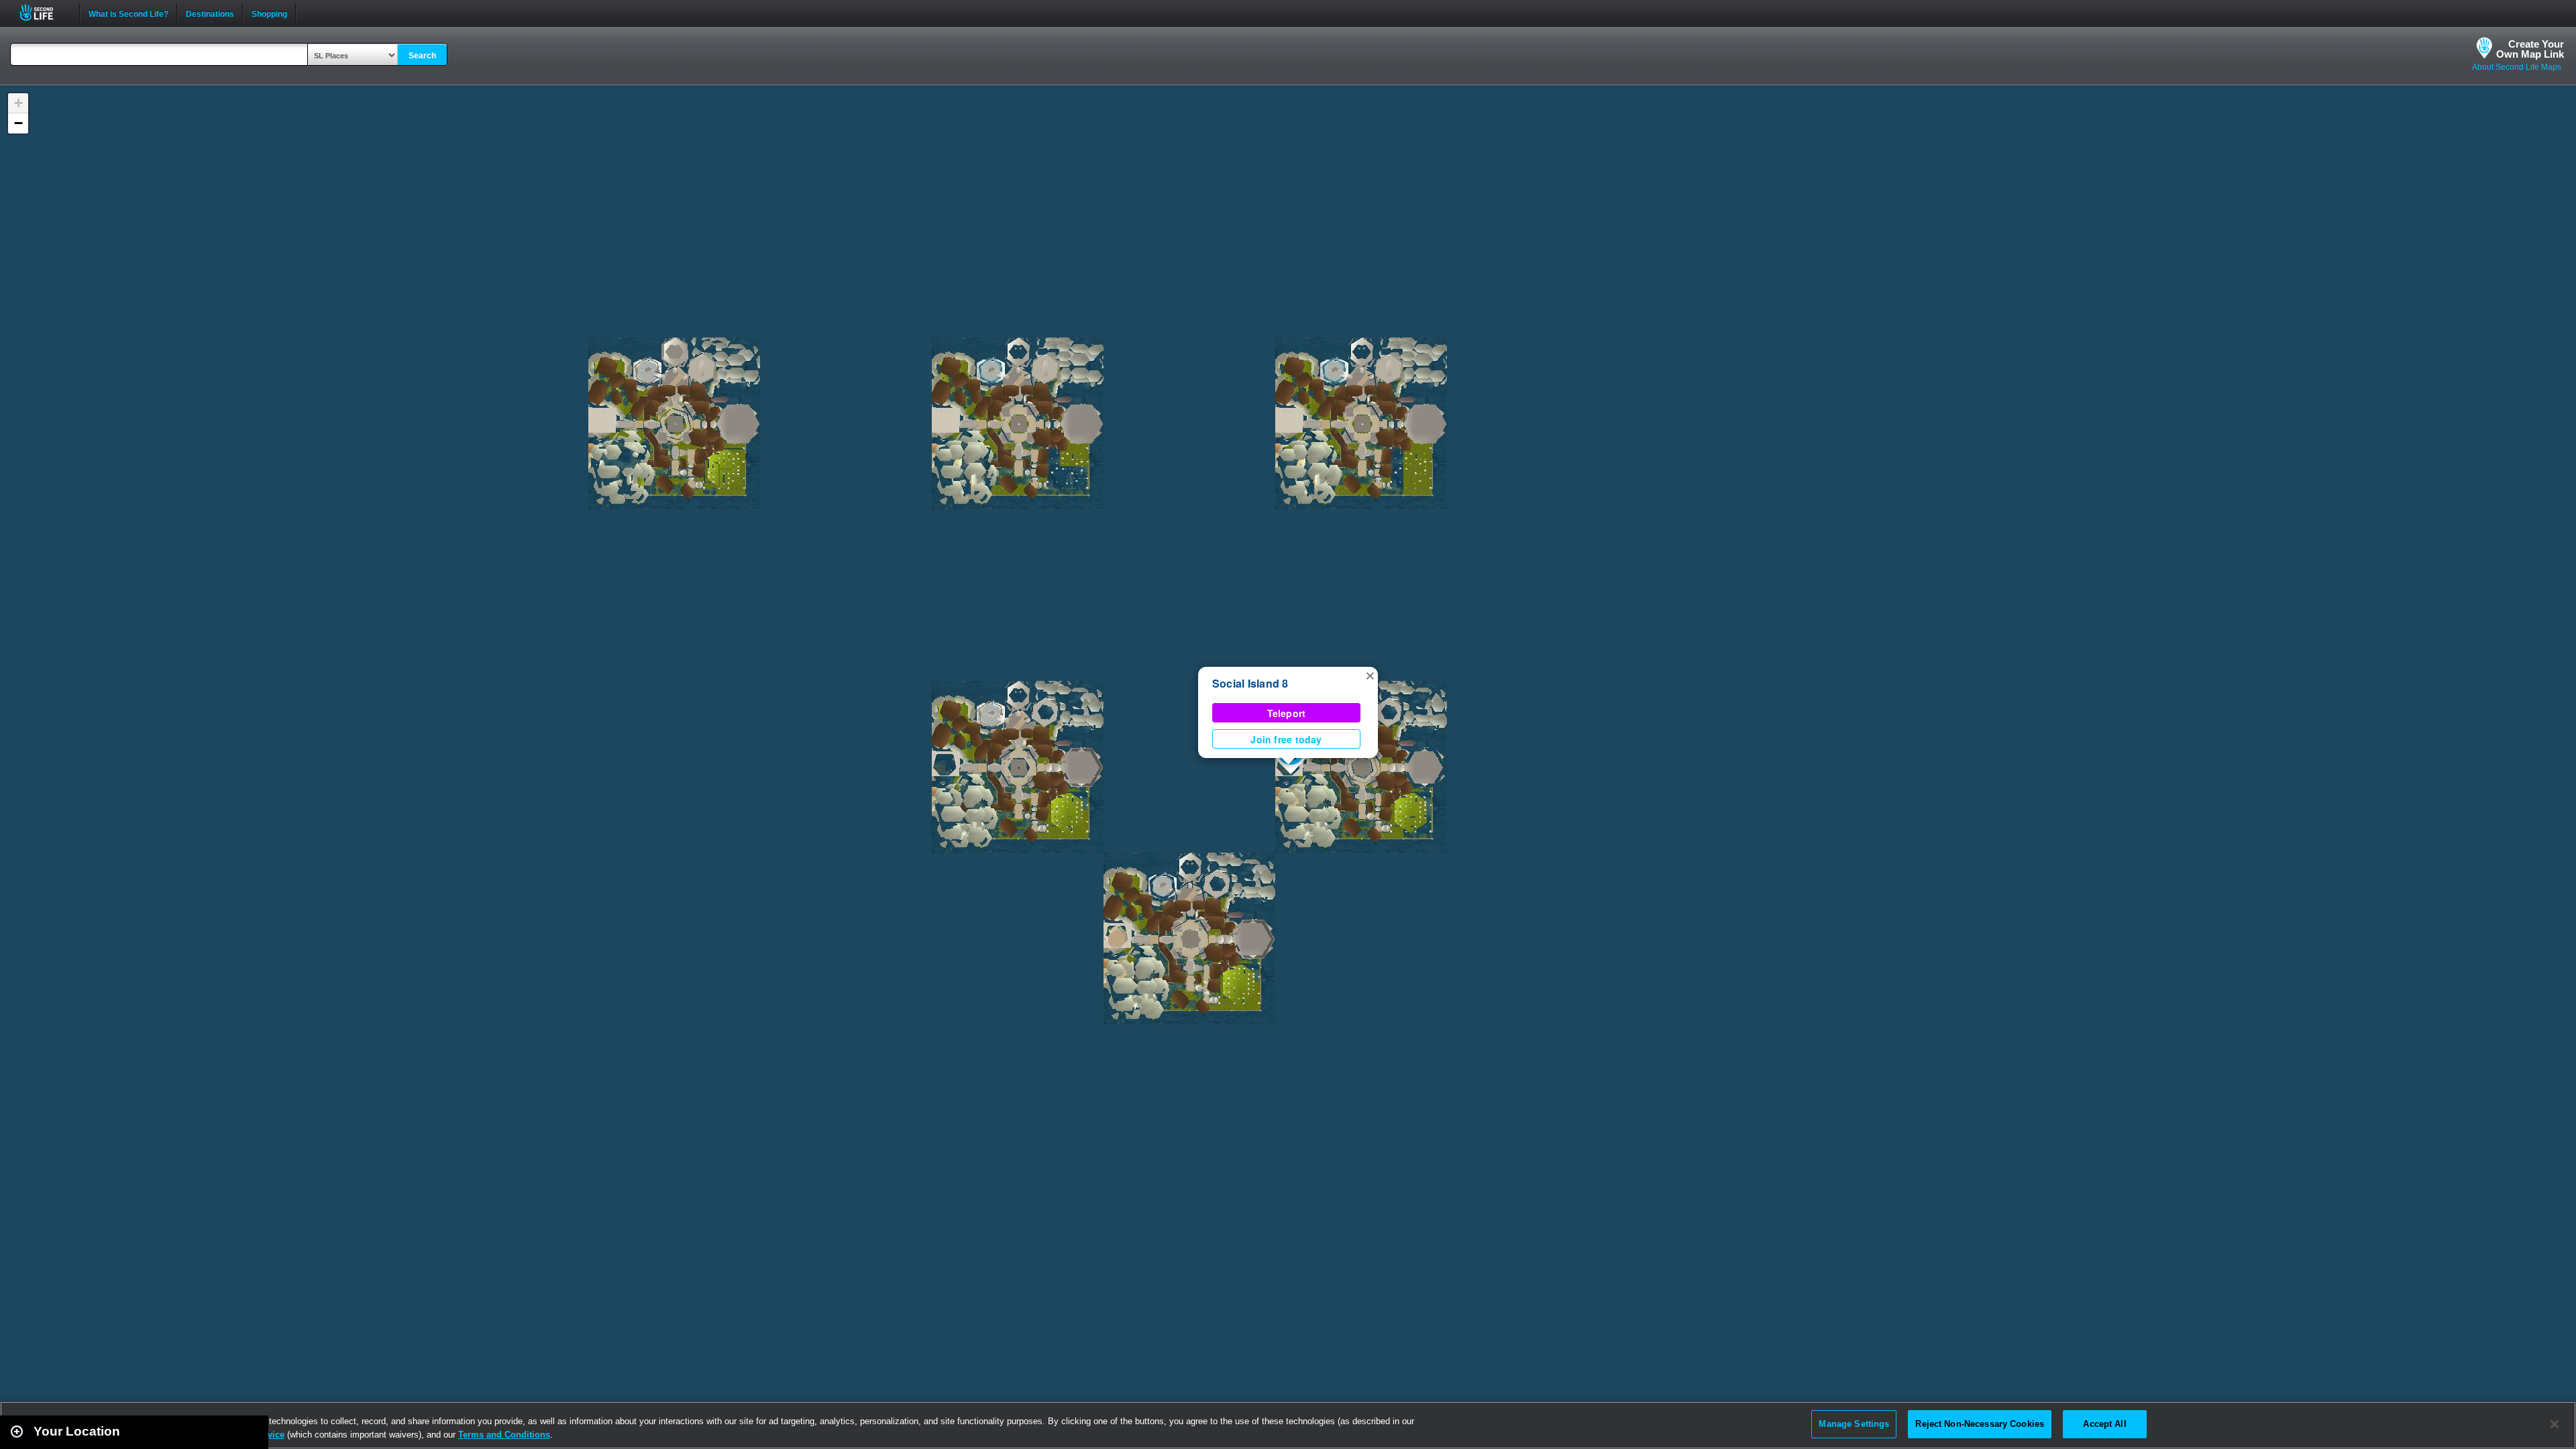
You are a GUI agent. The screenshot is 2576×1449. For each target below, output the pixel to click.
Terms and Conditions (504, 1435)
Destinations (210, 13)
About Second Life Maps (2517, 67)
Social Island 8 (1250, 683)
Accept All (2104, 1424)
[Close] (2555, 1424)
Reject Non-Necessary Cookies (1980, 1424)
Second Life (44, 12)
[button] (1370, 675)
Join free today (1286, 739)
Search (422, 56)
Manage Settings (1854, 1424)
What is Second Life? (128, 13)
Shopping (269, 13)
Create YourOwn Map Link (2530, 49)
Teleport (1287, 713)
